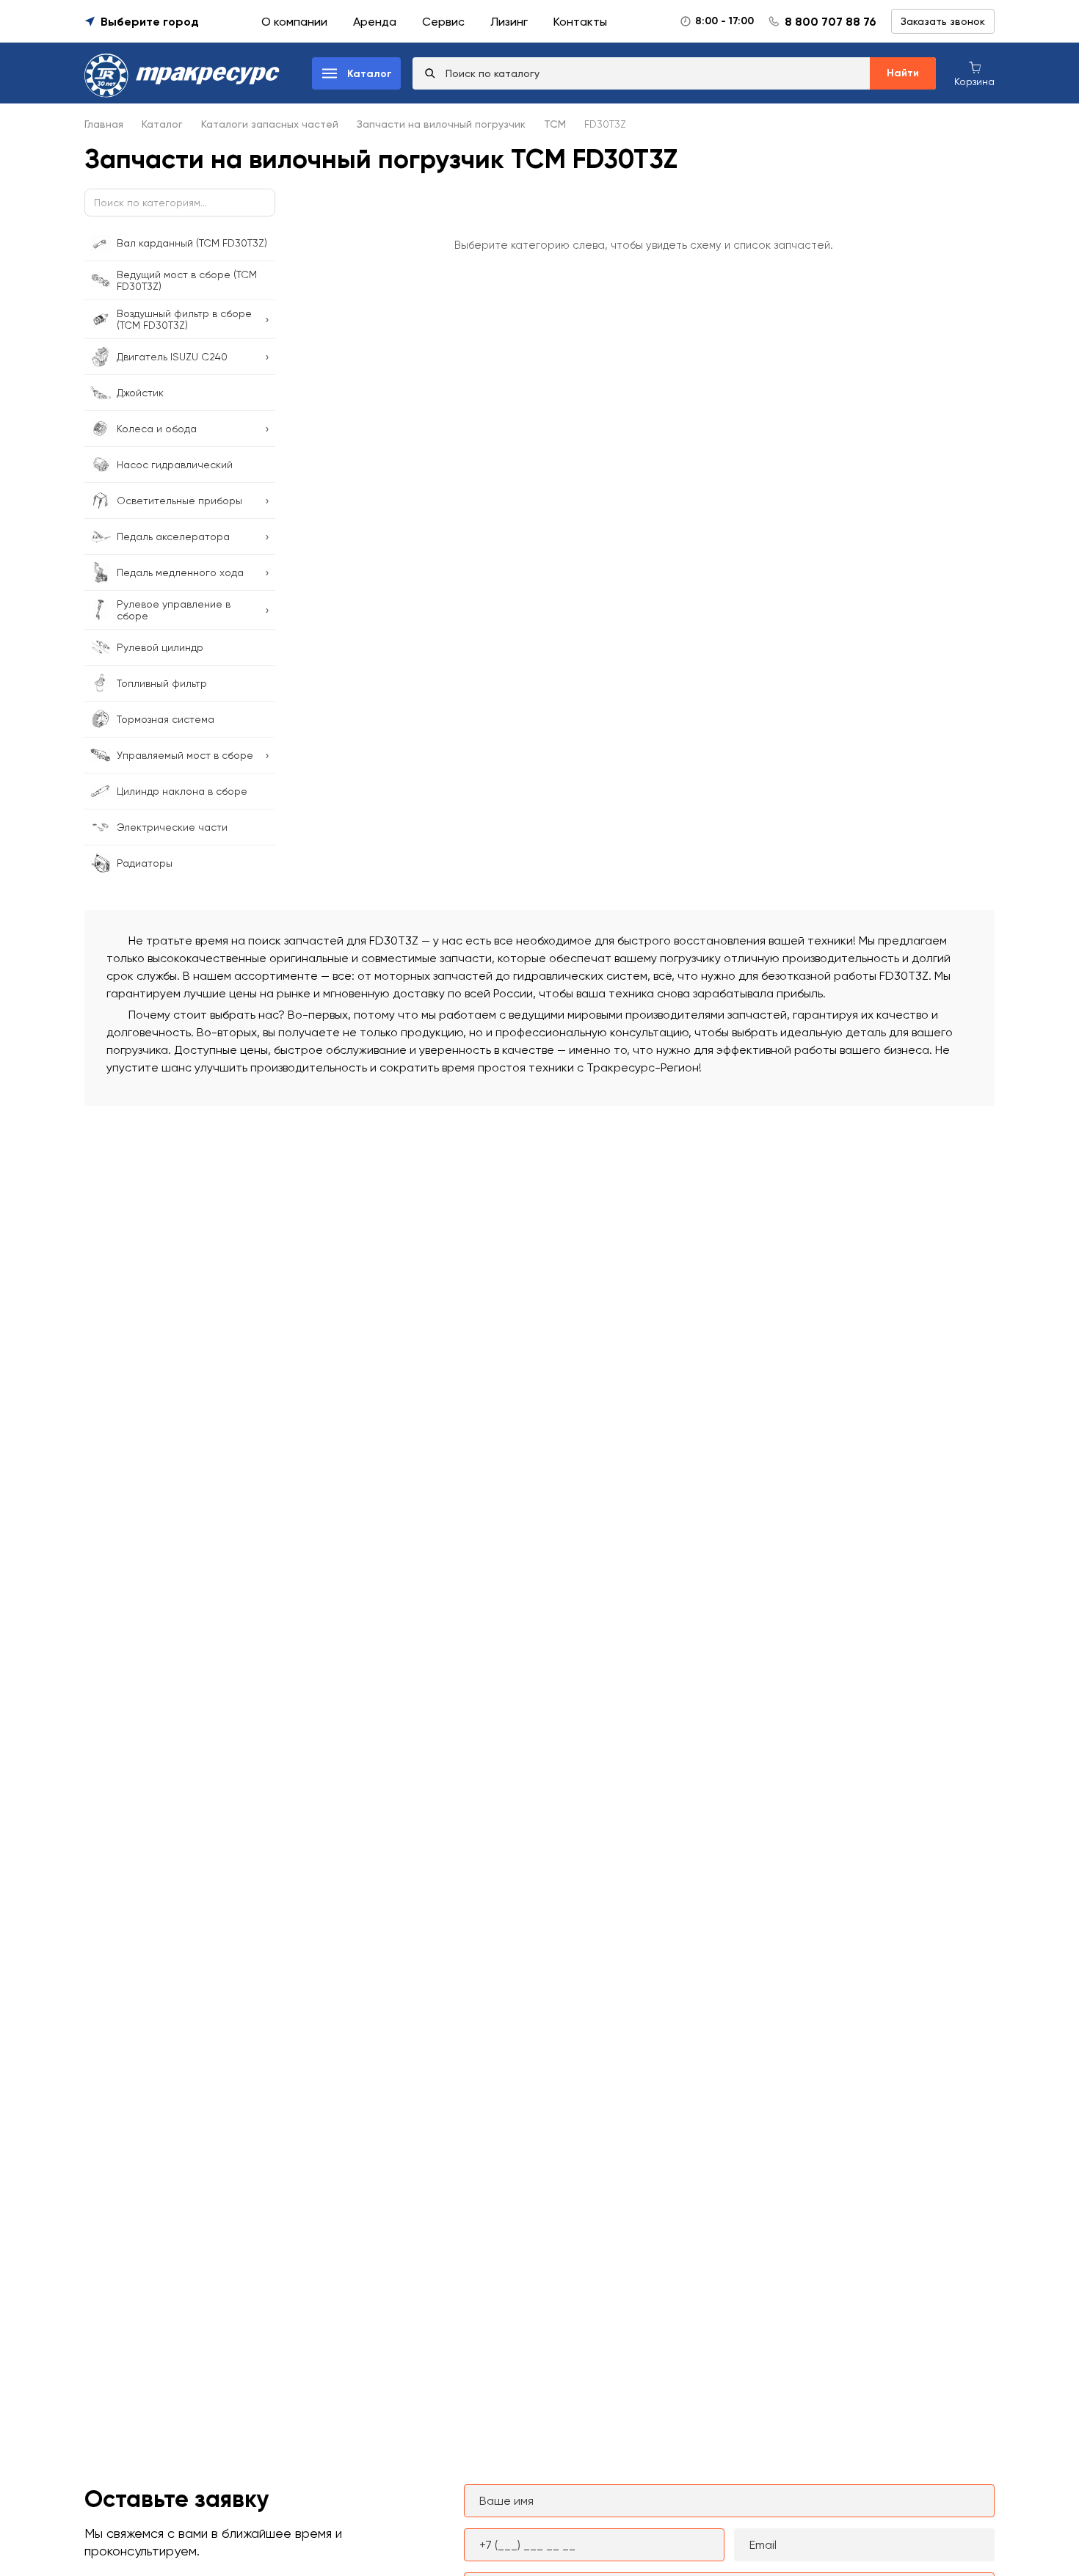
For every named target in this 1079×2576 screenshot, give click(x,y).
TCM (555, 124)
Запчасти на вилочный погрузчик (441, 124)
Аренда (375, 22)
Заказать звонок (943, 21)
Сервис (443, 22)
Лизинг (509, 22)
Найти (903, 73)
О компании (294, 22)
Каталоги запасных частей (270, 124)
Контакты (580, 22)
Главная (104, 124)
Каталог (162, 124)
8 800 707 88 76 (831, 22)
